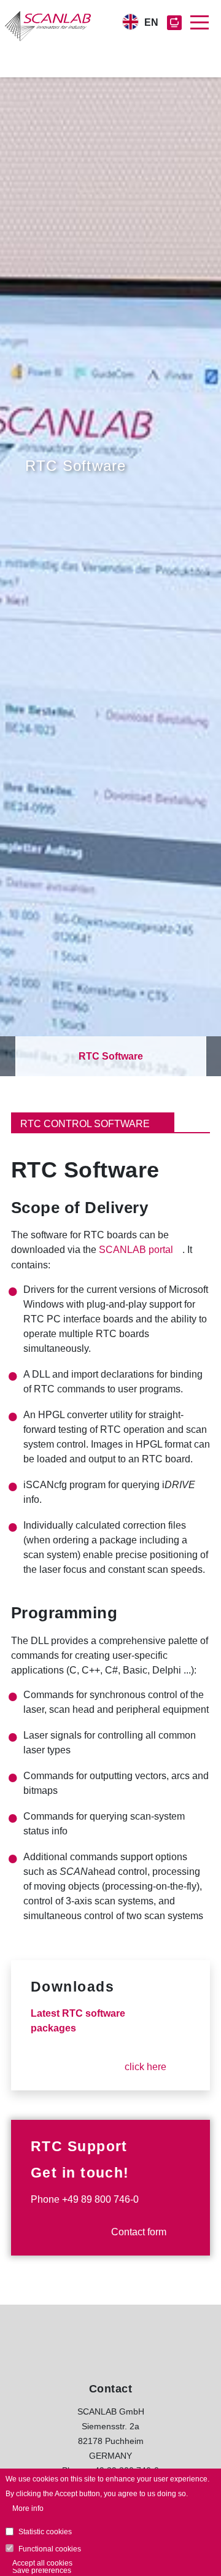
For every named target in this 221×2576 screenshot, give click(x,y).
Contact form (139, 2232)
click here (145, 2067)
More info (28, 2508)
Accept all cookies (42, 2563)
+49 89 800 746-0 (100, 2199)
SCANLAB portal (136, 1250)
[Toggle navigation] (200, 23)
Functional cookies (50, 2549)
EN (151, 22)
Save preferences (42, 2570)
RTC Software (111, 1056)
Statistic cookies (45, 2532)
